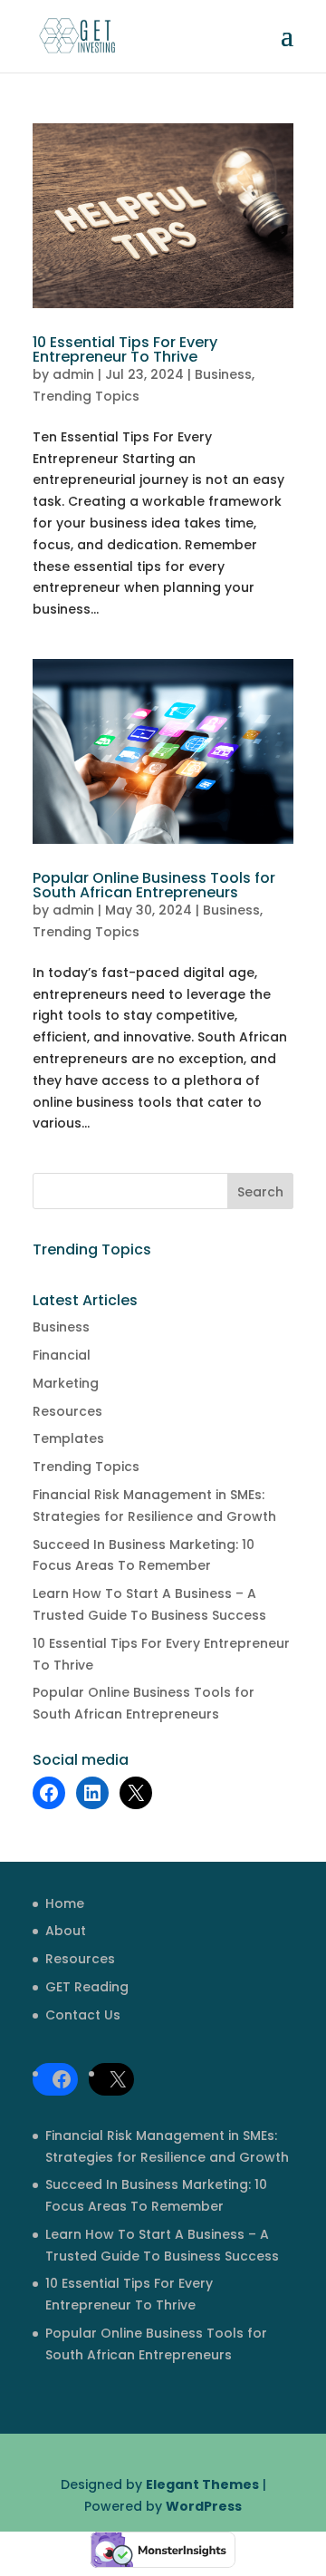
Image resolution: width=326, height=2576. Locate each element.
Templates (68, 1438)
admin (73, 374)
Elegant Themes (202, 2484)
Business (223, 374)
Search (260, 1192)
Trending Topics (86, 396)
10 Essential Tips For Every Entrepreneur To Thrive (125, 349)
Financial (62, 1355)
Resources (67, 1411)
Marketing (66, 1383)
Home (65, 1903)
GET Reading (87, 1987)
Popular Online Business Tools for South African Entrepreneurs (154, 885)
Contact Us (83, 2015)
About (66, 1931)
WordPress (204, 2506)
